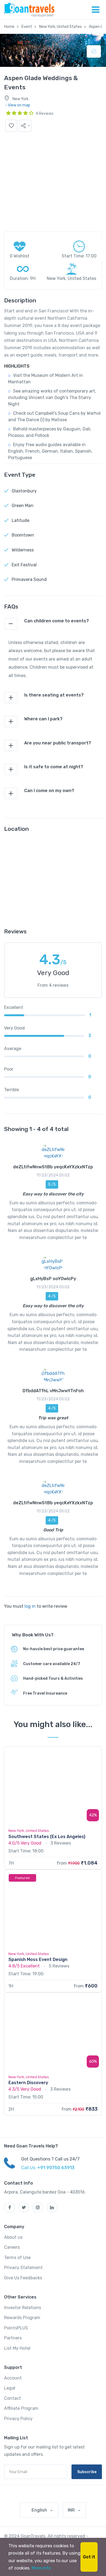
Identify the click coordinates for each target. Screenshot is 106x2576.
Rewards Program (22, 2318)
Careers (12, 2247)
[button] (25, 126)
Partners (13, 2338)
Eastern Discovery (28, 2083)
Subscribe (87, 2472)
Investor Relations (23, 2308)
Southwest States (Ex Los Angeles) (47, 1837)
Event (27, 27)
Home (9, 27)
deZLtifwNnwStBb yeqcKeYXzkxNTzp (53, 1167)
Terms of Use (17, 2258)
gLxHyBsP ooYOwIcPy (53, 1279)
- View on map (18, 105)
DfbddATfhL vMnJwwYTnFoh (53, 1391)
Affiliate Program (21, 2408)
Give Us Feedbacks (23, 2278)
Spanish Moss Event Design (38, 1959)
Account (13, 2378)
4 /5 (52, 1296)
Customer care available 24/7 (52, 1664)
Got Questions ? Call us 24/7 (50, 2159)
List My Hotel (17, 2348)
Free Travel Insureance (45, 1693)
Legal (10, 2388)
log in (30, 1606)
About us (13, 2237)
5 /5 (52, 1184)
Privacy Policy (18, 2419)
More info (41, 2568)
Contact (13, 2398)
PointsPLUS (16, 2328)
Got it (89, 2557)
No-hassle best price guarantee (54, 1649)
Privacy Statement (23, 2268)
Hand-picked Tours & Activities (53, 1678)
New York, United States (60, 27)
